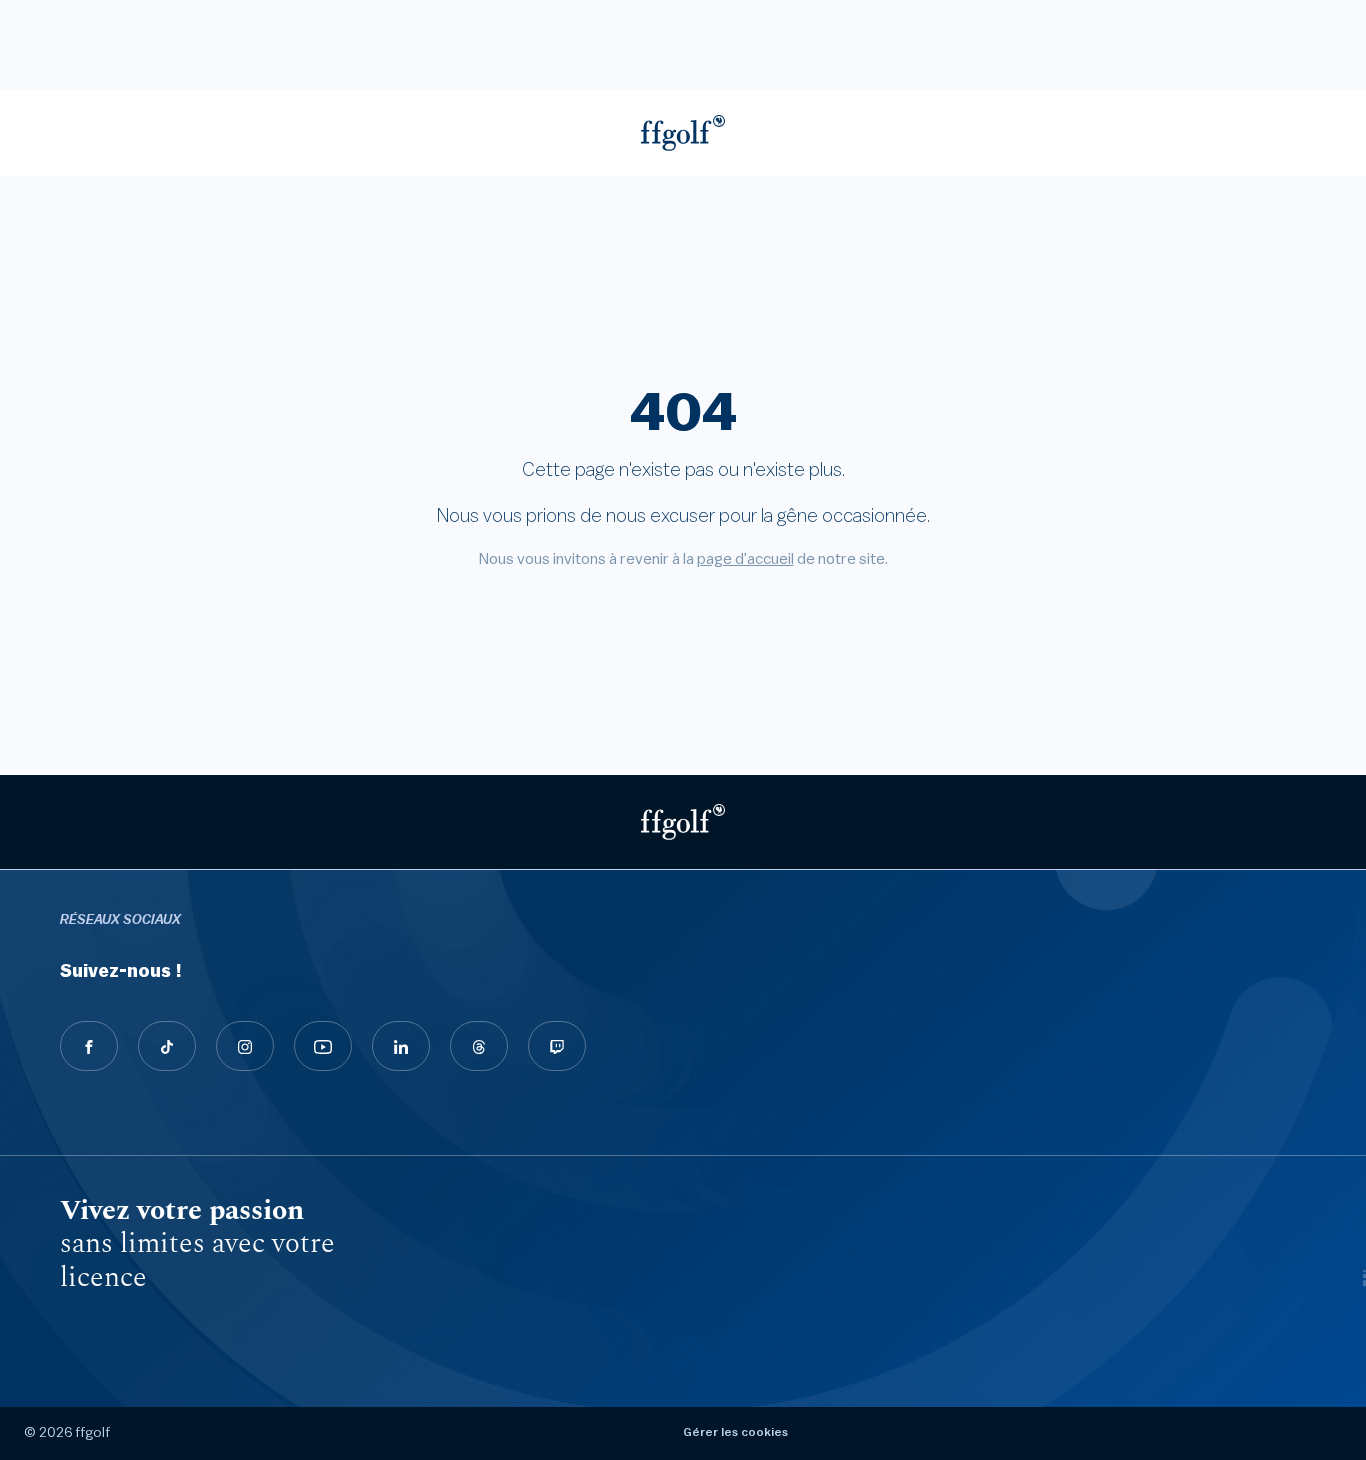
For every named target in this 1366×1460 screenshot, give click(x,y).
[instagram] (245, 1046)
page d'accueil (745, 559)
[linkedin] (401, 1046)
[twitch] (557, 1046)
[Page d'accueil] (683, 133)
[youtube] (323, 1046)
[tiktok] (167, 1046)
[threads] (479, 1046)
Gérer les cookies (735, 1432)
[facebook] (89, 1046)
